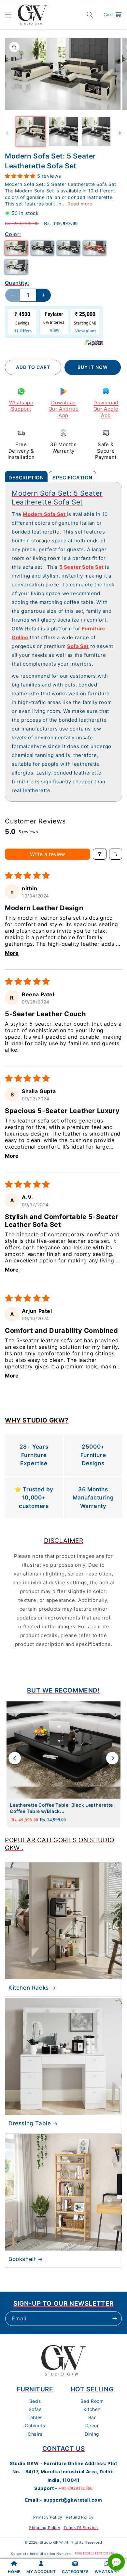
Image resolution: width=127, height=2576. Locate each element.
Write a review (48, 854)
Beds (35, 2401)
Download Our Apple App (106, 409)
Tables (35, 2417)
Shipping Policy (45, 2528)
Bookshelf (22, 2259)
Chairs (35, 2434)
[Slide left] (7, 133)
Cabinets (35, 2425)
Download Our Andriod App (64, 409)
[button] (8, 15)
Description (26, 478)
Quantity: (17, 283)
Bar (92, 2417)
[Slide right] (120, 133)
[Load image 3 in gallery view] (96, 131)
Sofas (35, 2409)
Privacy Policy (48, 2517)
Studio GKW (51, 2542)
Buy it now (93, 367)
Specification (72, 478)
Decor (92, 2425)
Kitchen (92, 2409)
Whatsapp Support (21, 406)
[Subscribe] (115, 2319)
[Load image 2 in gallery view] (63, 131)
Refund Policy (80, 2517)
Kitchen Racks (29, 1988)
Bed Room (92, 2401)
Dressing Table (30, 2123)
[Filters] (100, 854)
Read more (80, 204)
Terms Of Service (81, 2528)
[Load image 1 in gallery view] (31, 131)
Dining (92, 2434)
